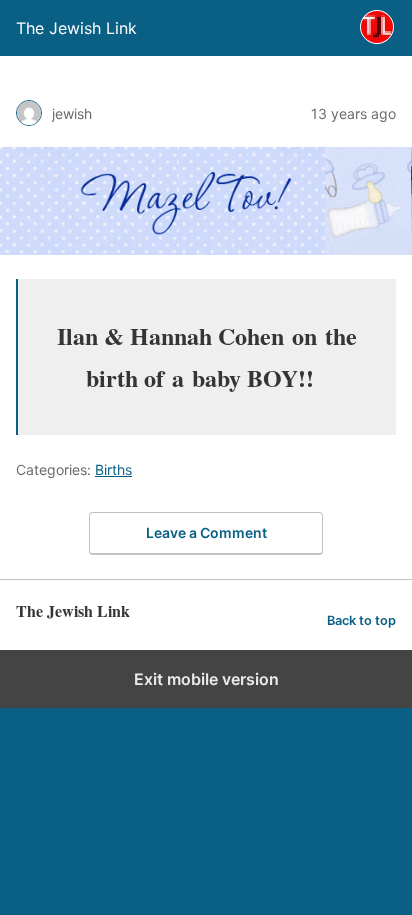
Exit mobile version (206, 679)
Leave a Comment (206, 532)
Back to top (361, 620)
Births (113, 469)
